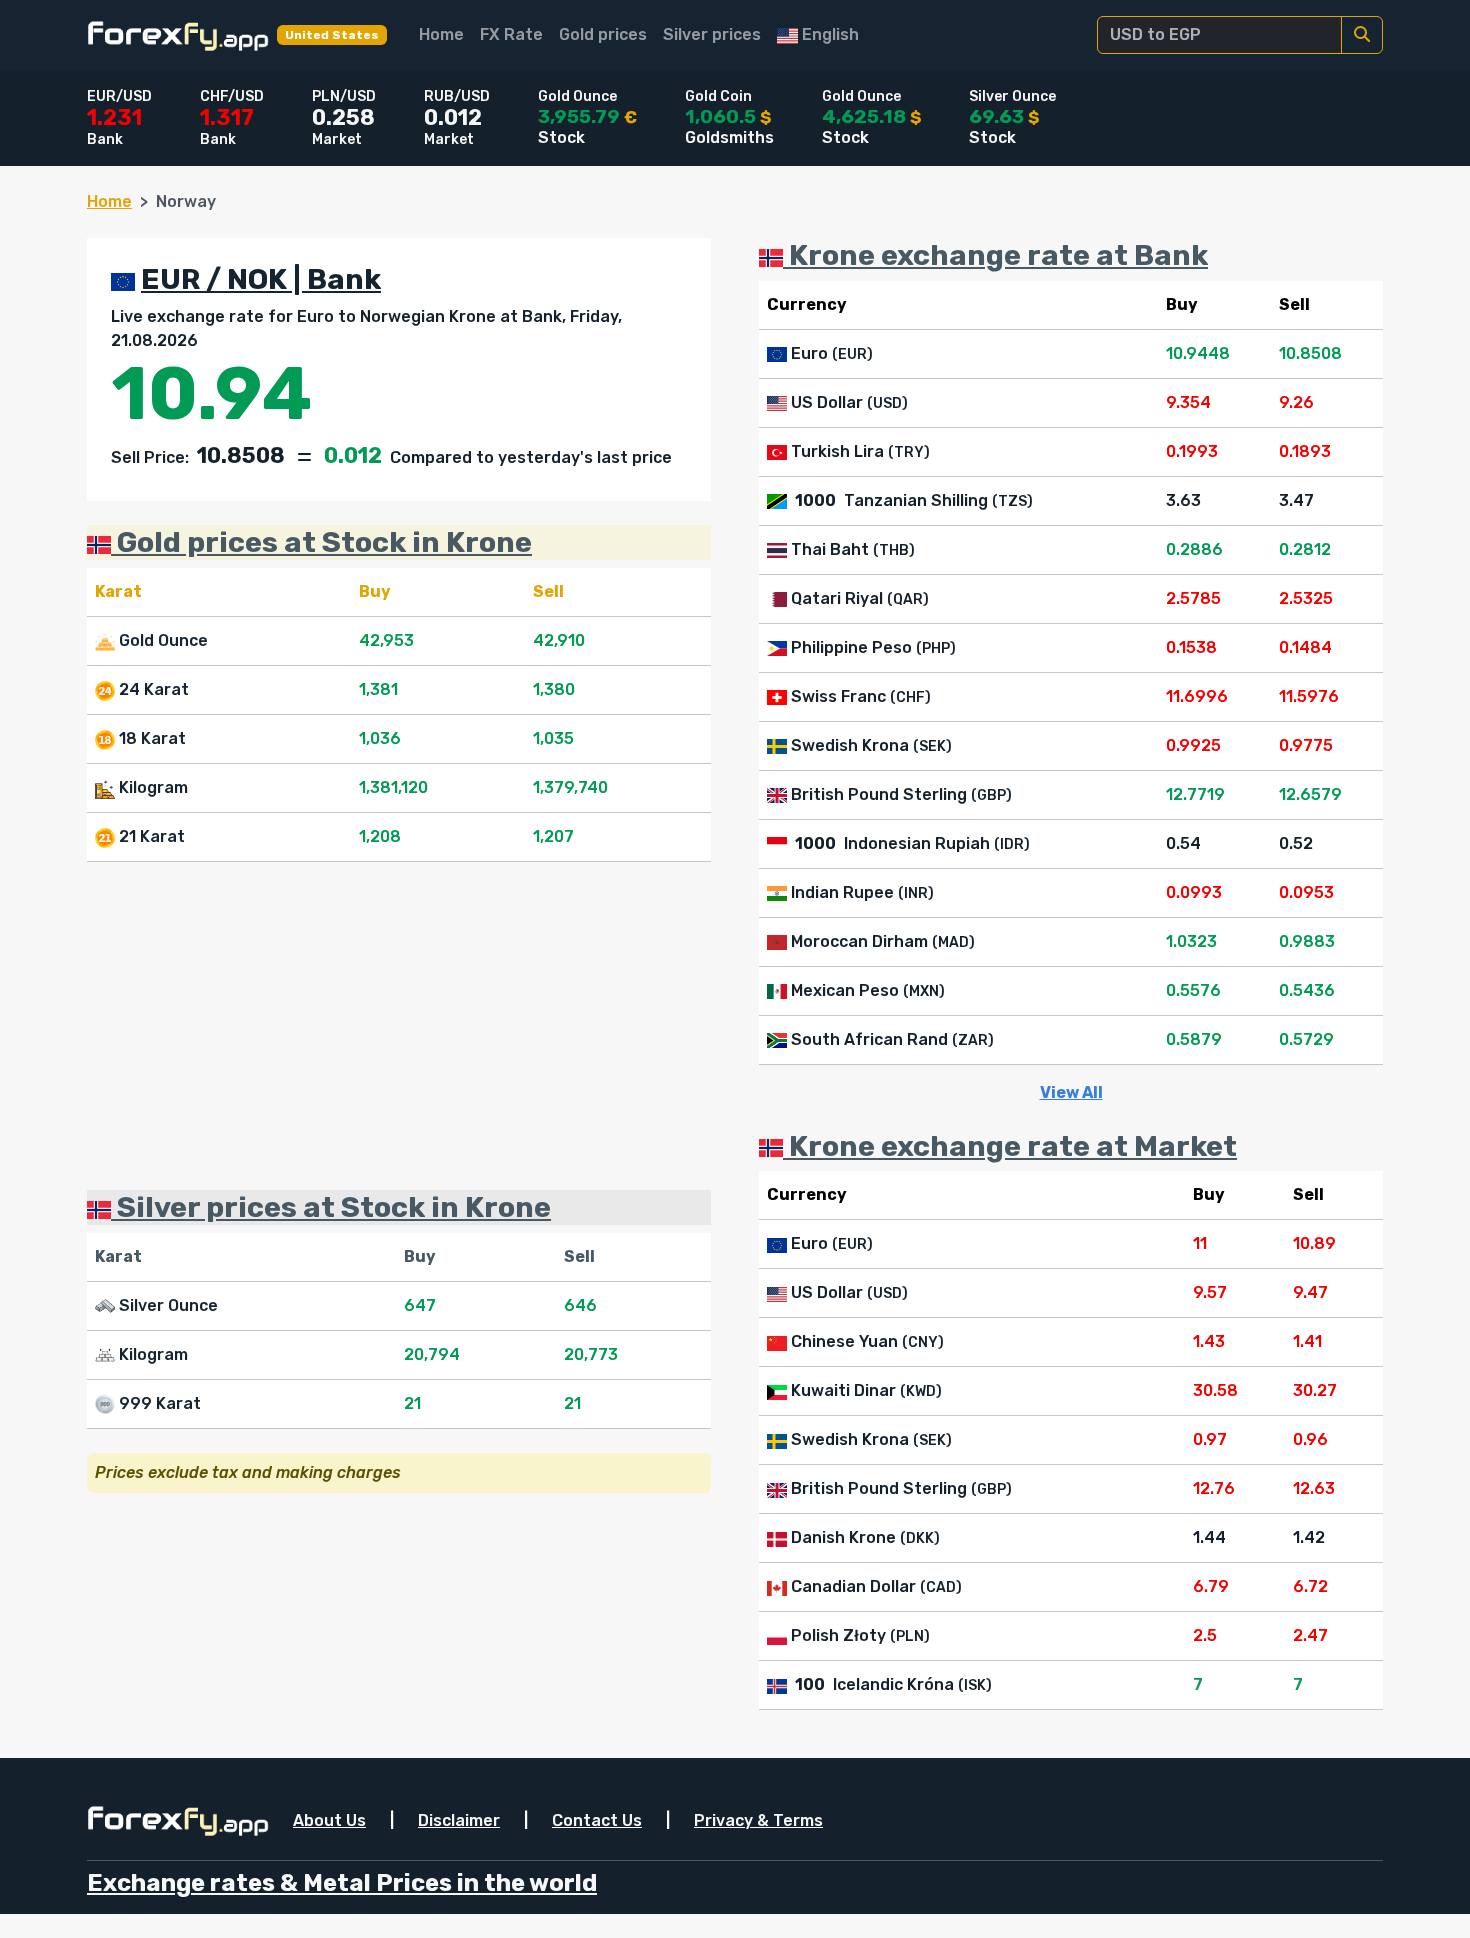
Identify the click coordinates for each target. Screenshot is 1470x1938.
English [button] (828, 34)
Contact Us (597, 1820)
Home (441, 34)
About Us (329, 1820)
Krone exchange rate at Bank (995, 255)
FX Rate (511, 34)
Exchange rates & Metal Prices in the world (342, 1883)
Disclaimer (459, 1820)
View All (1071, 1092)
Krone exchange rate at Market (1010, 1146)
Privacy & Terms (758, 1820)
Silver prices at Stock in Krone (331, 1207)
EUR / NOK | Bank (261, 279)
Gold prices (603, 34)
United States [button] (332, 35)
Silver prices (712, 34)
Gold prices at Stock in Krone (321, 542)
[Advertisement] (399, 1026)
